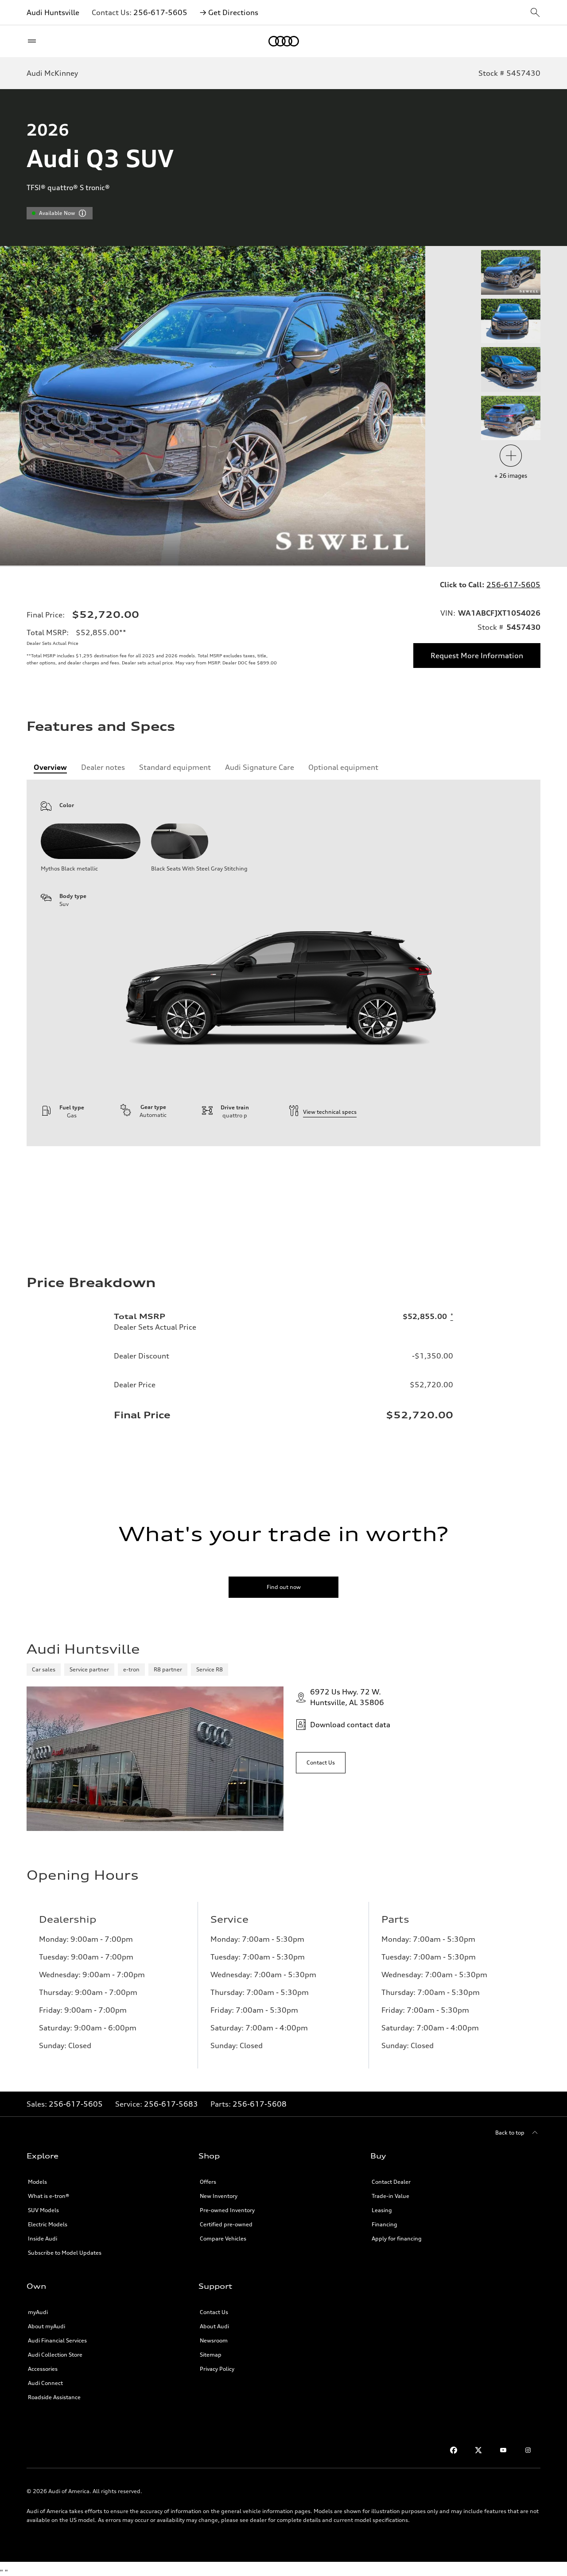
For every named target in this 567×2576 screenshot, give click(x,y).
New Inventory (219, 2196)
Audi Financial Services (57, 2340)
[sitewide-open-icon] (535, 13)
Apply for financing (397, 2238)
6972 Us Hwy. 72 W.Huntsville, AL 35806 (347, 1697)
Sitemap (211, 2355)
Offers (208, 2182)
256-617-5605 (160, 12)
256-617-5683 (171, 2104)
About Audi (214, 2326)
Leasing (382, 2210)
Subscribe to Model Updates (65, 2253)
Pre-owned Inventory (227, 2210)
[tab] (50, 767)
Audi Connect (45, 2383)
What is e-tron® (49, 2196)
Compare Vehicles (223, 2238)
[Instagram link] (528, 2450)
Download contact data (350, 1725)
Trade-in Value (390, 2196)
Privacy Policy (217, 2369)
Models (37, 2182)
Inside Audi (43, 2238)
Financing (384, 2224)
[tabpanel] (283, 963)
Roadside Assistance (54, 2397)
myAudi (38, 2312)
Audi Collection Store (55, 2355)
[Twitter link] (478, 2450)
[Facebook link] (454, 2450)
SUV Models (43, 2210)
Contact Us (214, 2312)
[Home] (284, 41)
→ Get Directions (229, 12)
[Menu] (34, 41)
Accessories (43, 2369)
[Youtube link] (503, 2450)
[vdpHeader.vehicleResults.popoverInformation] (82, 213)
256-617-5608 (260, 2104)
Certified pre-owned (226, 2224)
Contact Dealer (391, 2182)
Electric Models (48, 2224)
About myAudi (47, 2326)
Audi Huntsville (53, 12)
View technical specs (330, 1112)
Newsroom (214, 2340)
